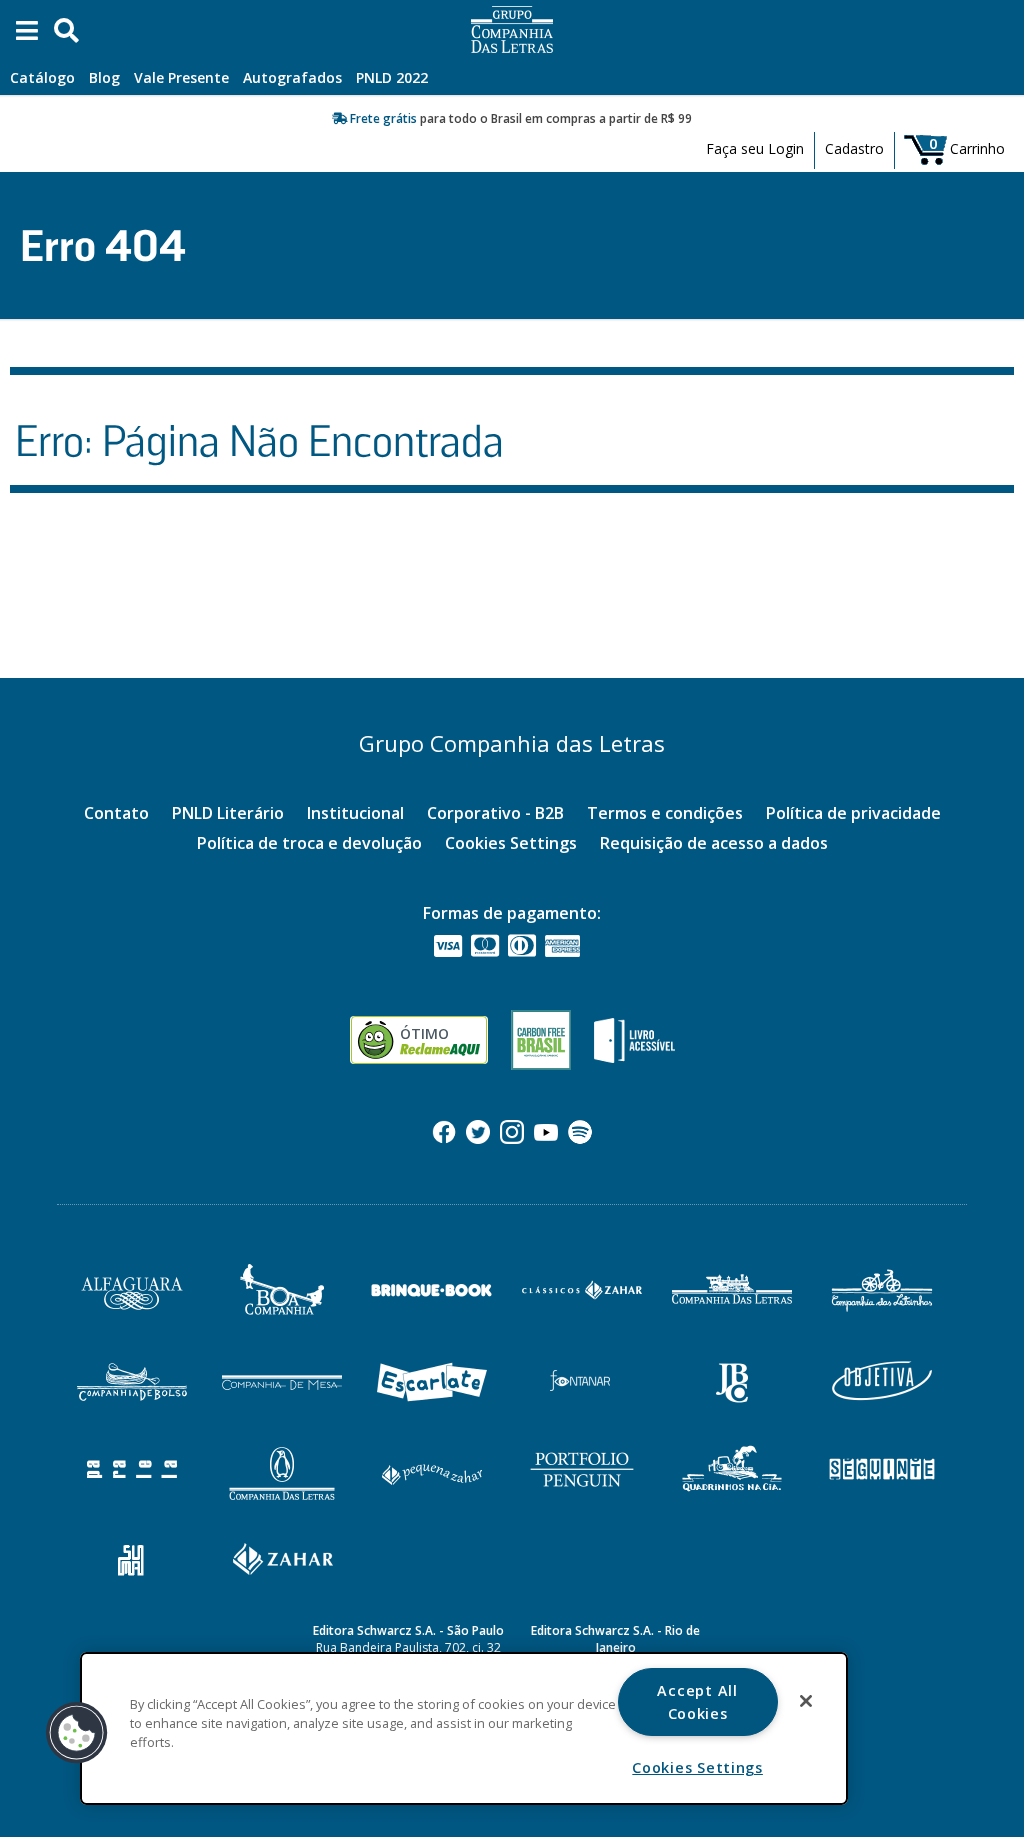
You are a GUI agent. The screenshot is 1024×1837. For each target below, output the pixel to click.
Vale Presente (181, 77)
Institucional (355, 813)
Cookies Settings (511, 843)
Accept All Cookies (697, 1702)
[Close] (806, 1701)
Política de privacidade (853, 813)
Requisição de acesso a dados (714, 843)
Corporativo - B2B (495, 813)
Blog (104, 77)
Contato (116, 813)
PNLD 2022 (392, 77)
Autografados (292, 77)
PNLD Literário (228, 813)
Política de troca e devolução (309, 843)
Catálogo (42, 77)
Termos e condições (665, 813)
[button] (77, 1733)
